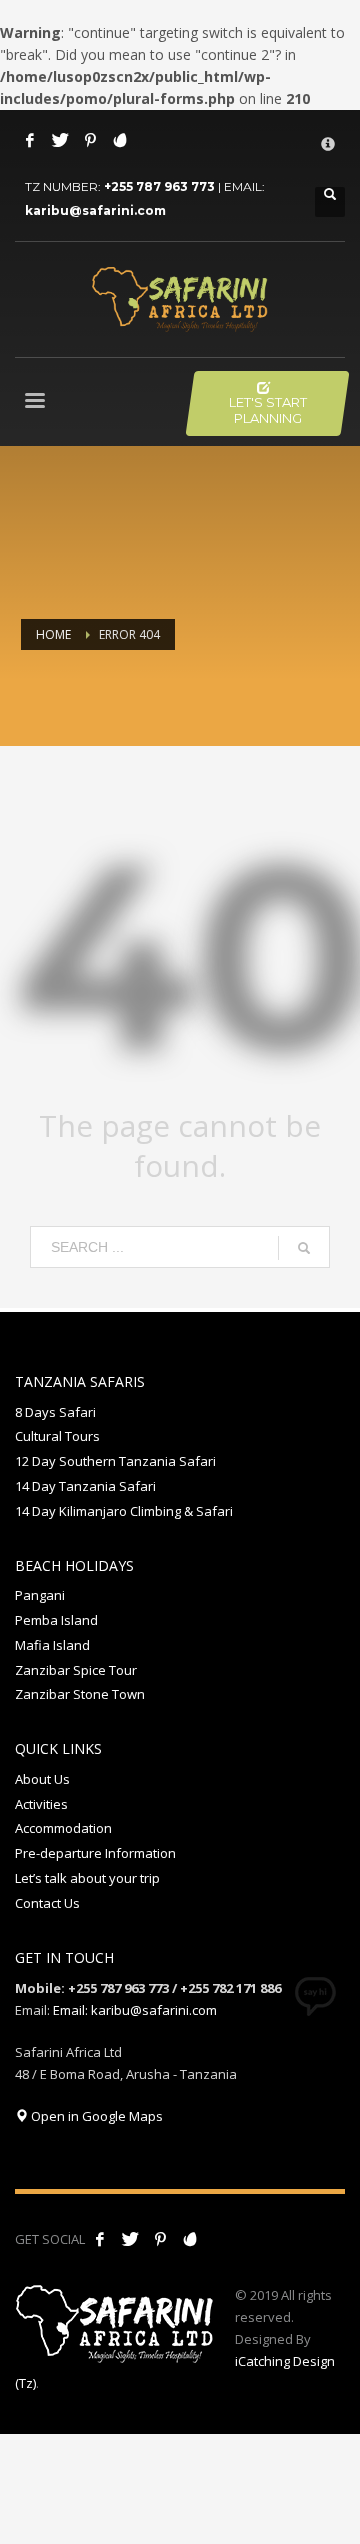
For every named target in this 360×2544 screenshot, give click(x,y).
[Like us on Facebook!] (100, 2239)
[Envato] (120, 140)
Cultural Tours (57, 1436)
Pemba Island (56, 1620)
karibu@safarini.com (95, 210)
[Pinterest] (90, 140)
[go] (304, 1248)
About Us (42, 1779)
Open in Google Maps (95, 2116)
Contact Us (47, 1903)
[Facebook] (30, 140)
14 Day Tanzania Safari (85, 1486)
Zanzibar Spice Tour (76, 1670)
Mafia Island (52, 1645)
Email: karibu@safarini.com (135, 2010)
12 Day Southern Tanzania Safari (115, 1461)
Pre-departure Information (95, 1853)
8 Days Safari (55, 1412)
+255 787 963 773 (159, 186)
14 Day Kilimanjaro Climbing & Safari (124, 1511)
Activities (41, 1804)
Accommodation (63, 1828)
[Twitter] (60, 140)
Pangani (40, 1595)
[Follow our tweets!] (130, 2239)
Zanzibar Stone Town (80, 1694)
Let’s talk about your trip (87, 1878)
